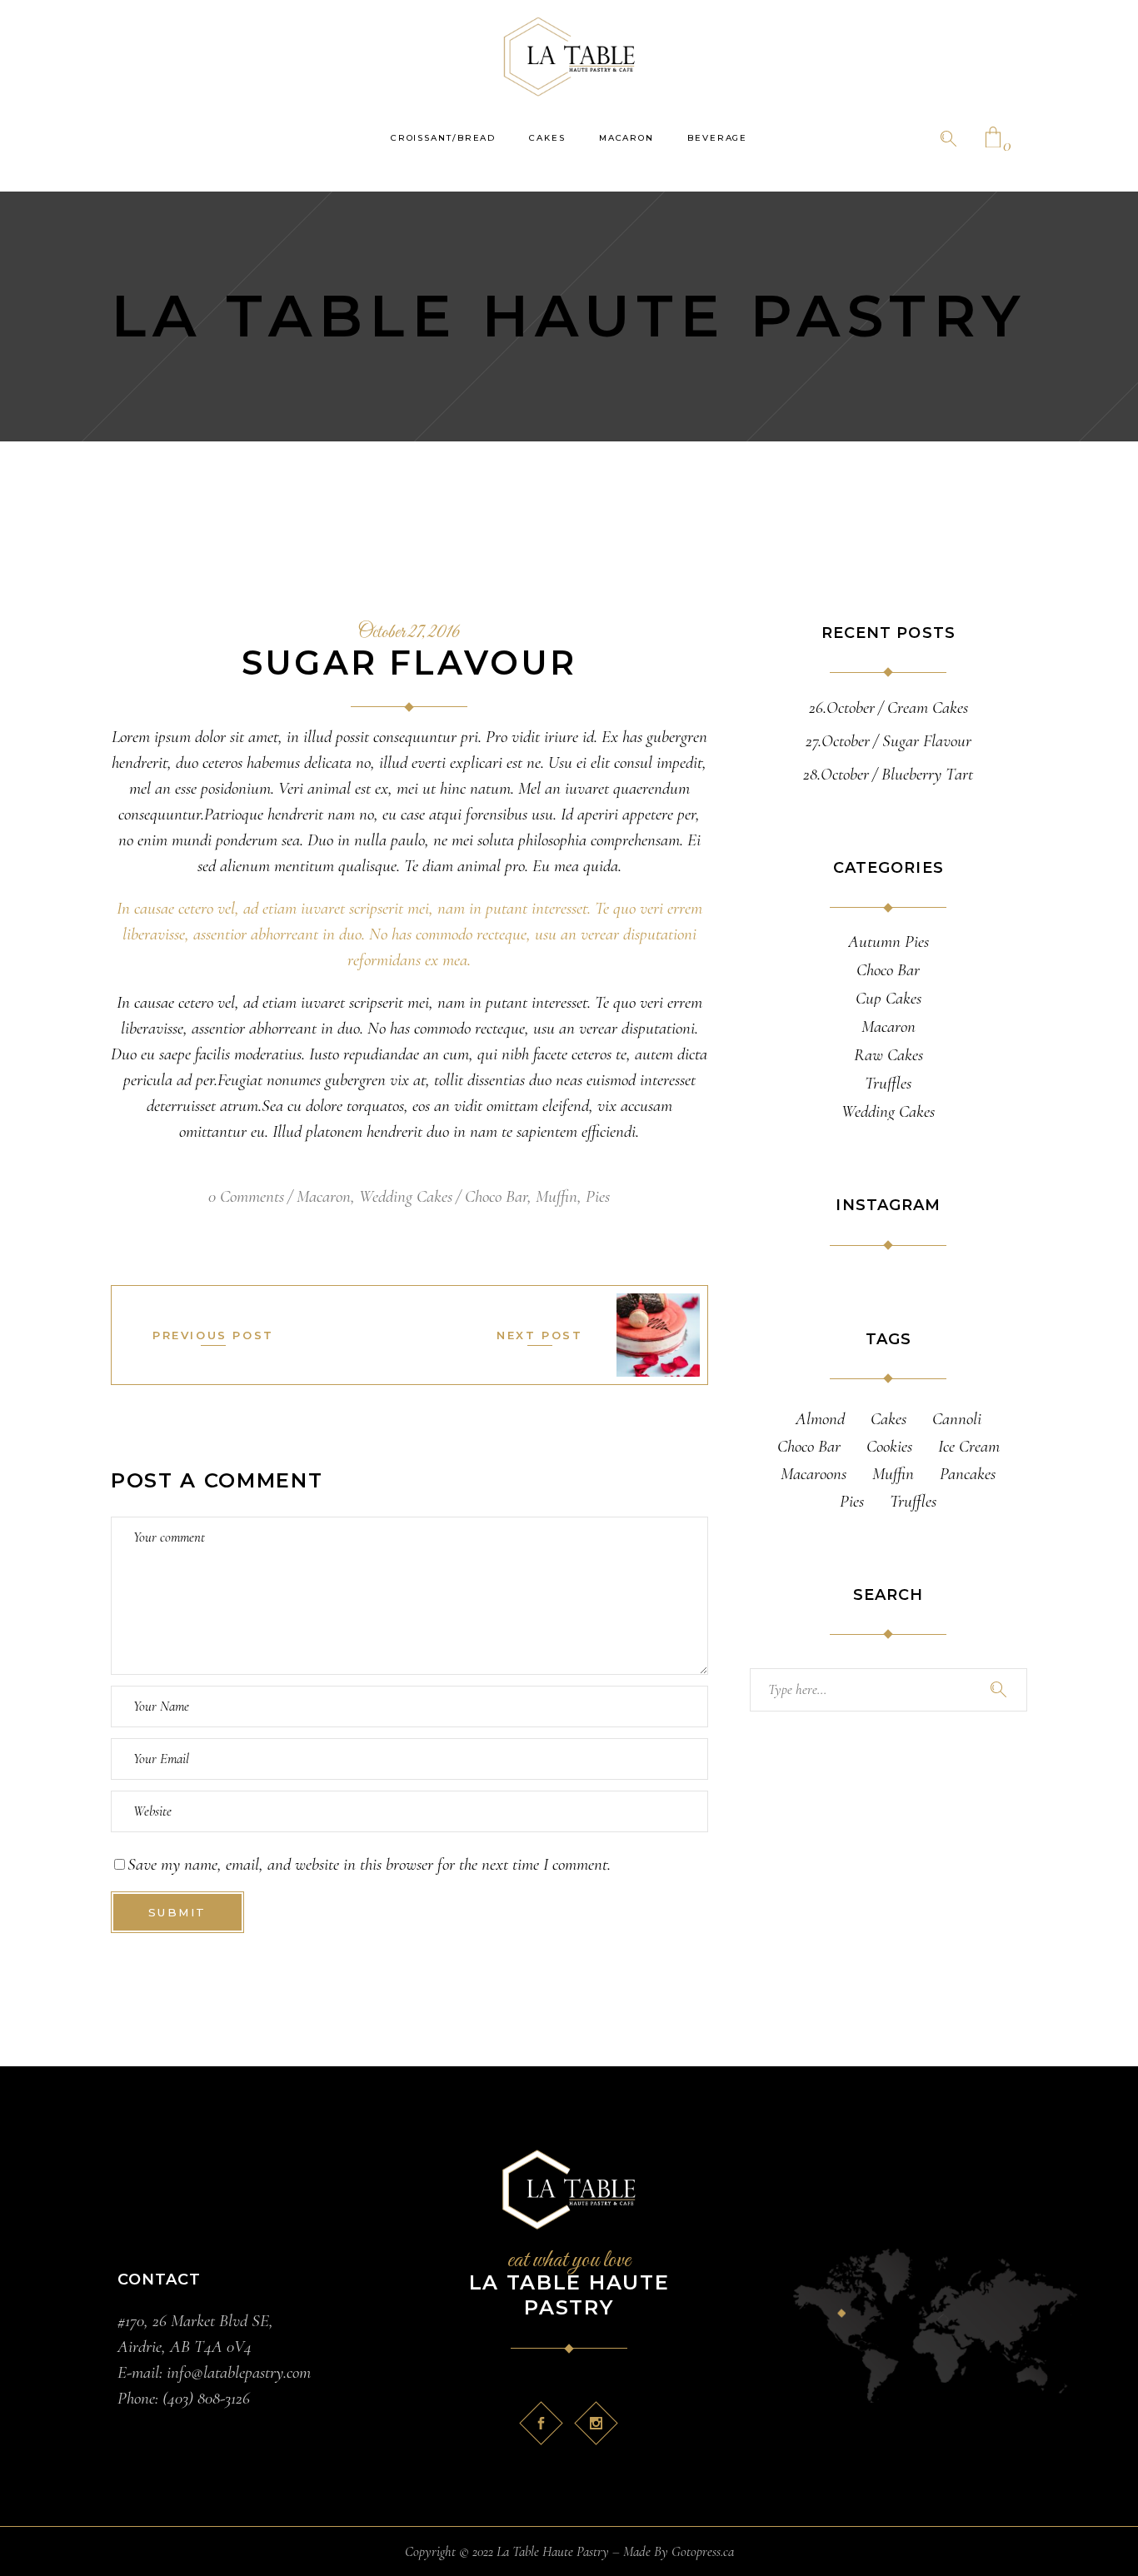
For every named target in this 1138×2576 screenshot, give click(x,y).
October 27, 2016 (409, 633)
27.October (838, 741)
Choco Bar (496, 1196)
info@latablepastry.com (237, 2372)
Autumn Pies (888, 942)
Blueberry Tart (927, 774)
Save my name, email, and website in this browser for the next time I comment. (369, 1864)
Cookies (889, 1446)
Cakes (888, 1419)
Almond (820, 1419)
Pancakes (968, 1474)
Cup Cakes (888, 999)
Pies (598, 1196)
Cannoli (957, 1419)
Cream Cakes (928, 708)
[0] (993, 139)
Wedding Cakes (406, 1196)
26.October (842, 708)
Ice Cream (969, 1446)
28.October (836, 774)
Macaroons (814, 1474)
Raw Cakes (888, 1055)
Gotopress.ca (703, 2551)
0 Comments (246, 1196)
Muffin (557, 1196)
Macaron (324, 1196)
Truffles (888, 1084)
